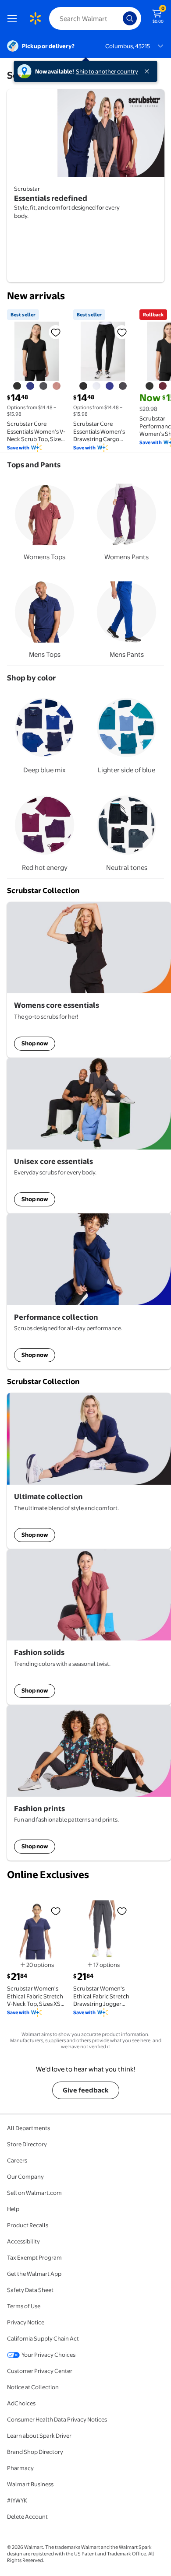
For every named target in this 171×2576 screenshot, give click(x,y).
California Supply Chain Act (43, 2338)
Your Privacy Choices (48, 2355)
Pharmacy (20, 2468)
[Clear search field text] (118, 18)
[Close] (149, 71)
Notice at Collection (33, 2387)
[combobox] (95, 18)
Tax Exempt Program (34, 2257)
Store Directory (27, 2144)
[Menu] (14, 18)
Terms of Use (24, 2306)
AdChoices (21, 2403)
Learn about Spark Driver (39, 2436)
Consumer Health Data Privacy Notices (57, 2419)
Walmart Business (30, 2484)
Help (13, 2209)
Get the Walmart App (34, 2274)
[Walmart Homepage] (35, 18)
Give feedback (86, 2090)
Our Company (25, 2176)
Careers (17, 2160)
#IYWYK (17, 2500)
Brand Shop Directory (35, 2452)
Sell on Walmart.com (34, 2193)
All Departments (28, 2128)
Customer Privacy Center (40, 2371)
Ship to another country (107, 71)
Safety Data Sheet (30, 2290)
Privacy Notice (26, 2322)
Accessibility (23, 2241)
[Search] (130, 18)
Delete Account (27, 2516)
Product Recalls (28, 2225)
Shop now (35, 1043)
